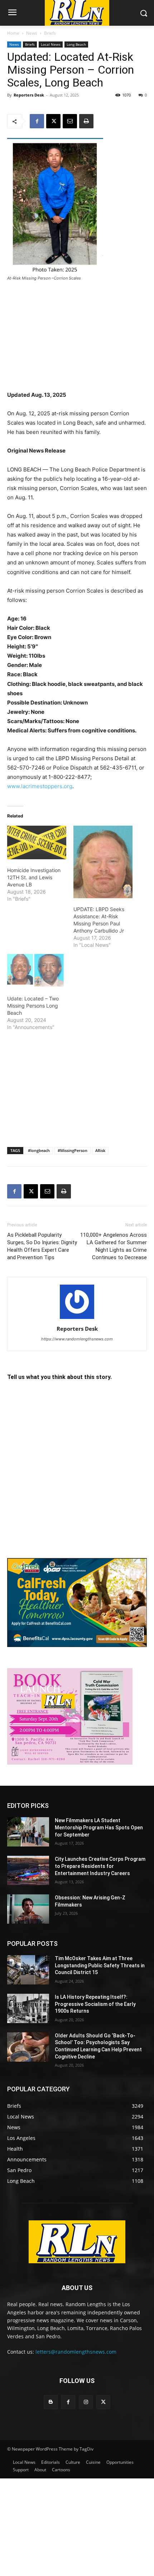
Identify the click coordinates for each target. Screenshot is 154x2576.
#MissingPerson (73, 1150)
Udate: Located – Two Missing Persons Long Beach (33, 1006)
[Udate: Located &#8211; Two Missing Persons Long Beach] (37, 971)
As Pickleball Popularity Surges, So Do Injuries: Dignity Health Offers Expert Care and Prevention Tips (42, 1246)
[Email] (70, 121)
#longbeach (39, 1150)
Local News (51, 44)
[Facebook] (37, 121)
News (32, 33)
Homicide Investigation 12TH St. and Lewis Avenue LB (34, 877)
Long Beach (76, 44)
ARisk (100, 1150)
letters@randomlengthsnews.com (76, 2352)
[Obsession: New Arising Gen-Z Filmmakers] (28, 1909)
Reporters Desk (29, 95)
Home (13, 33)
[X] (53, 121)
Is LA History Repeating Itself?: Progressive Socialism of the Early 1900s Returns (95, 2004)
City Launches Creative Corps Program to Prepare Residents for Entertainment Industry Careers (100, 1866)
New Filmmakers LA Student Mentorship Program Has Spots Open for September (99, 1827)
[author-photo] (77, 1319)
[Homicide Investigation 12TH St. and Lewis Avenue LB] (37, 842)
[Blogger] (51, 2402)
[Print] (86, 121)
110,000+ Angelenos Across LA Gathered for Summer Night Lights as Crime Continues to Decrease (114, 1246)
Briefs (50, 33)
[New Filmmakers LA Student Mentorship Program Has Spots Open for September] (28, 1832)
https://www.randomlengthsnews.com (77, 1339)
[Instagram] (86, 2402)
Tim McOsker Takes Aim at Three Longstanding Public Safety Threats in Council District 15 (100, 1965)
